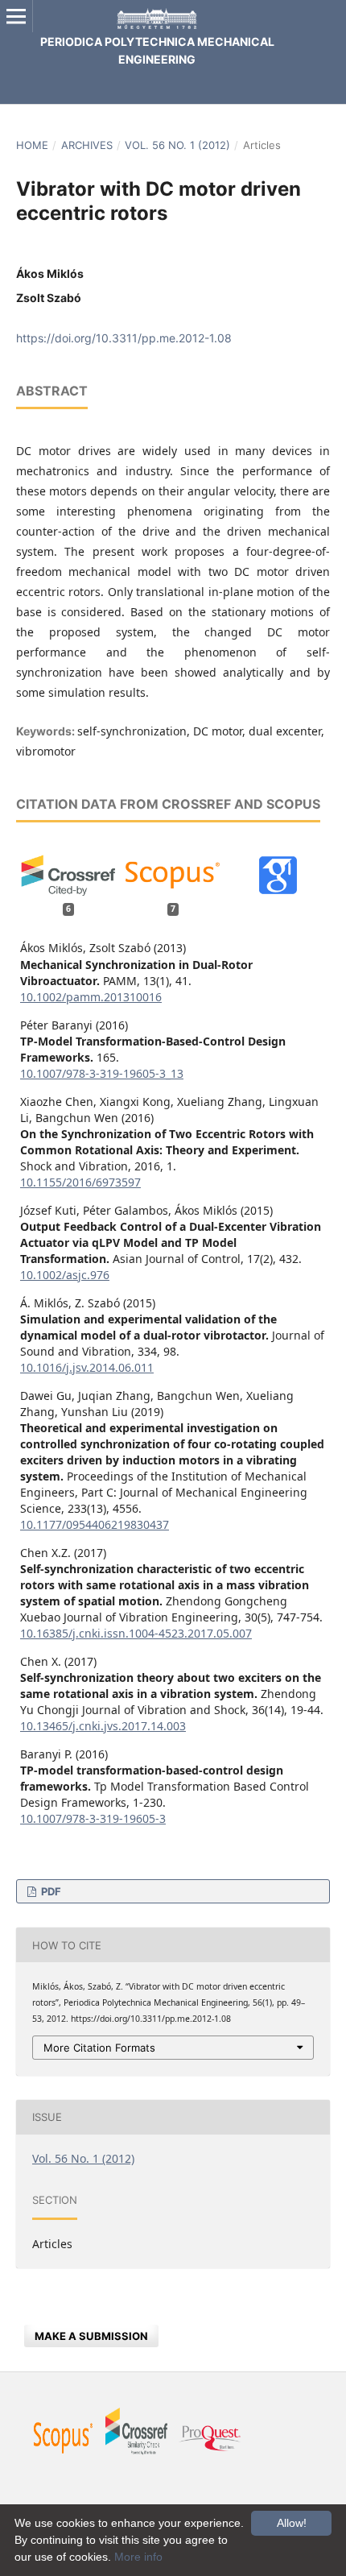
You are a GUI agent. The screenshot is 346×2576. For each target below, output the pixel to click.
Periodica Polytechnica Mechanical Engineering (157, 50)
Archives (87, 145)
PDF (50, 1891)
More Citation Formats (99, 2048)
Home (32, 145)
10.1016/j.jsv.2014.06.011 (87, 1367)
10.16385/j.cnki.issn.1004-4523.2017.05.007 (136, 1633)
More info (138, 2557)
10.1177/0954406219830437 (95, 1524)
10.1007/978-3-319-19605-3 (93, 1818)
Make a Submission (91, 2336)
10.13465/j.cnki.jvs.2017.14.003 (103, 1726)
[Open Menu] (16, 16)
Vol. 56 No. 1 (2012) (177, 145)
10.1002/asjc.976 (65, 1275)
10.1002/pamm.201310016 (91, 997)
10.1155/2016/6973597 (80, 1182)
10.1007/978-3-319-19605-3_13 (102, 1073)
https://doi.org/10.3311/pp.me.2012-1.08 (124, 338)
